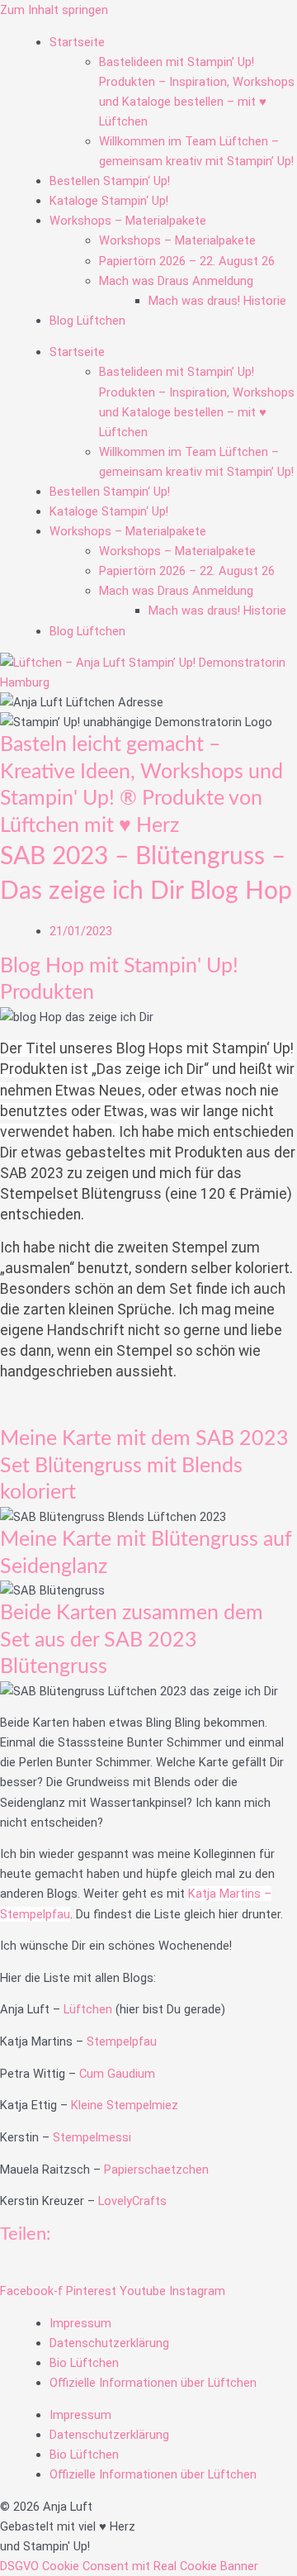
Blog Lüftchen (87, 321)
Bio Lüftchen (84, 2363)
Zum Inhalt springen (54, 10)
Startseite (77, 42)
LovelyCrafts (132, 2201)
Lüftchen (90, 2009)
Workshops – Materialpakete (128, 221)
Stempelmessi (92, 2137)
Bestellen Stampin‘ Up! (110, 181)
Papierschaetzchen (158, 2170)
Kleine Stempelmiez (125, 2105)
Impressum (80, 2323)
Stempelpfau (123, 2041)
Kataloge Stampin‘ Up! (109, 201)
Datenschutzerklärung (109, 2343)
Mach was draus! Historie (217, 301)
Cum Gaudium (117, 2074)
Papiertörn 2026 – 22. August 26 (187, 261)
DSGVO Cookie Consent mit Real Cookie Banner (129, 2566)
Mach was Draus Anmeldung (176, 281)
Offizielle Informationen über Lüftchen (153, 2383)
